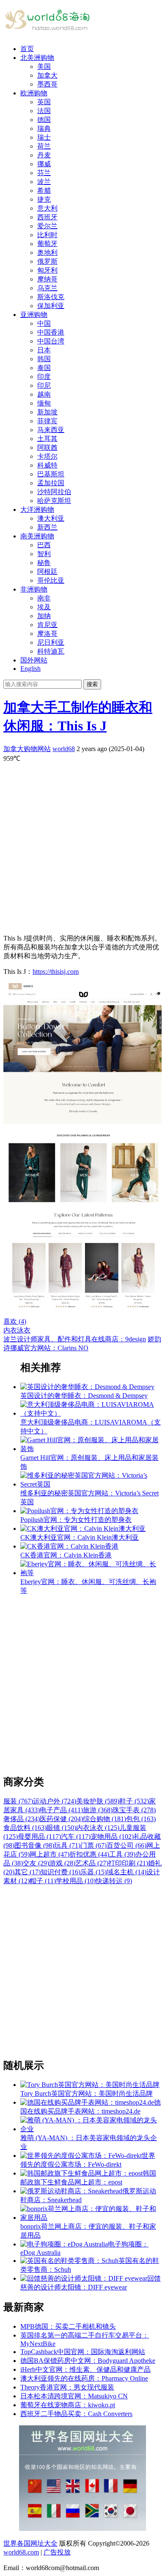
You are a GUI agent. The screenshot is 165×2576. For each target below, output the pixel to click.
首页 (27, 49)
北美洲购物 (37, 58)
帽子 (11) (43, 1881)
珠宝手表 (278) (134, 1810)
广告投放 (57, 2552)
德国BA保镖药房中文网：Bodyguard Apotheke (88, 2361)
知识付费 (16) (60, 1872)
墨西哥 (47, 84)
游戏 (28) (62, 1863)
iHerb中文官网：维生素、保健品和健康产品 (85, 2369)
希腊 (44, 191)
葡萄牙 (47, 244)
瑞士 (44, 137)
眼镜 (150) (61, 1828)
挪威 (44, 164)
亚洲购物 (34, 315)
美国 (44, 66)
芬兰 (44, 173)
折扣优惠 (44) (89, 1854)
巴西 (44, 545)
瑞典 (44, 128)
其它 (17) (27, 1872)
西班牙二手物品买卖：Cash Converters (76, 2414)
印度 (44, 377)
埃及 (44, 607)
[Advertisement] (82, 845)
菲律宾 (47, 421)
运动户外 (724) (55, 1801)
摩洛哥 (47, 634)
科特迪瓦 (51, 651)
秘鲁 (44, 563)
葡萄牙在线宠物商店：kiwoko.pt (68, 2405)
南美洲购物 (37, 536)
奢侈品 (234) (22, 1819)
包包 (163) (141, 1819)
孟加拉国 (51, 483)
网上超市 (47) (49, 1854)
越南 (44, 394)
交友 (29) (36, 1863)
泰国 (44, 368)
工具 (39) (122, 1854)
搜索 (92, 684)
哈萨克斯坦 (54, 501)
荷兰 (44, 146)
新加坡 (47, 412)
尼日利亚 (51, 642)
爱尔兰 (47, 226)
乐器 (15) (93, 1872)
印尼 (44, 385)
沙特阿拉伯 (54, 492)
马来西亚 (51, 430)
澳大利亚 (51, 518)
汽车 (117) (76, 1837)
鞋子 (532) (134, 1801)
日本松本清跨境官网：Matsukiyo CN (74, 2396)
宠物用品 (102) (112, 1837)
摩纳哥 (47, 279)
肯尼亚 (47, 625)
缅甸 (44, 403)
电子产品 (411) (61, 1810)
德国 (44, 120)
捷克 (44, 199)
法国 (44, 111)
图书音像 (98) (34, 1845)
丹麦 (44, 155)
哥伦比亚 (51, 580)
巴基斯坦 (51, 474)
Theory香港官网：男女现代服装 (67, 2387)
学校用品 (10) (76, 1881)
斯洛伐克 (51, 297)
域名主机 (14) (126, 1872)
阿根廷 (47, 572)
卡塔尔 (47, 456)
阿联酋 (47, 447)
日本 (44, 350)
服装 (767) (18, 1801)
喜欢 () (15, 1321)
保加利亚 (51, 306)
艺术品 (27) (92, 1863)
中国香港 (51, 332)
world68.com (21, 2552)
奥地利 (47, 253)
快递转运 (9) (114, 1881)
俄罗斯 (47, 261)
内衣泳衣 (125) (98, 1828)
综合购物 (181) (104, 1819)
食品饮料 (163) (25, 1828)
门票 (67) (93, 1845)
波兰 (44, 182)
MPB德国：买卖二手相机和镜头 (68, 2326)
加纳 (44, 616)
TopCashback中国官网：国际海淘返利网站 (83, 2352)
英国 (44, 102)
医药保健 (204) (61, 1819)
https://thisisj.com (56, 972)
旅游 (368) (98, 1810)
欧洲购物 (34, 93)
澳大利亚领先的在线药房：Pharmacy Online (84, 2378)
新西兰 (47, 527)
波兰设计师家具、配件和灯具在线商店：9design (75, 1339)
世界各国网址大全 (30, 2543)
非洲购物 (34, 589)
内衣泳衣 (17, 1330)
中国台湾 (51, 341)
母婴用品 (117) (39, 1837)
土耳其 (47, 439)
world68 (64, 749)
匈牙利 (47, 270)
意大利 (47, 208)
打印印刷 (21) (128, 1863)
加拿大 (47, 75)
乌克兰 (47, 288)
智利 (44, 554)
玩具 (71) (67, 1845)
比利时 (47, 235)
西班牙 (47, 217)
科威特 (47, 465)
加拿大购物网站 (27, 749)
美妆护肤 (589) (98, 1801)
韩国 (44, 359)
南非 (44, 598)
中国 (44, 323)
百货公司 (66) (126, 1845)
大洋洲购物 (37, 510)
